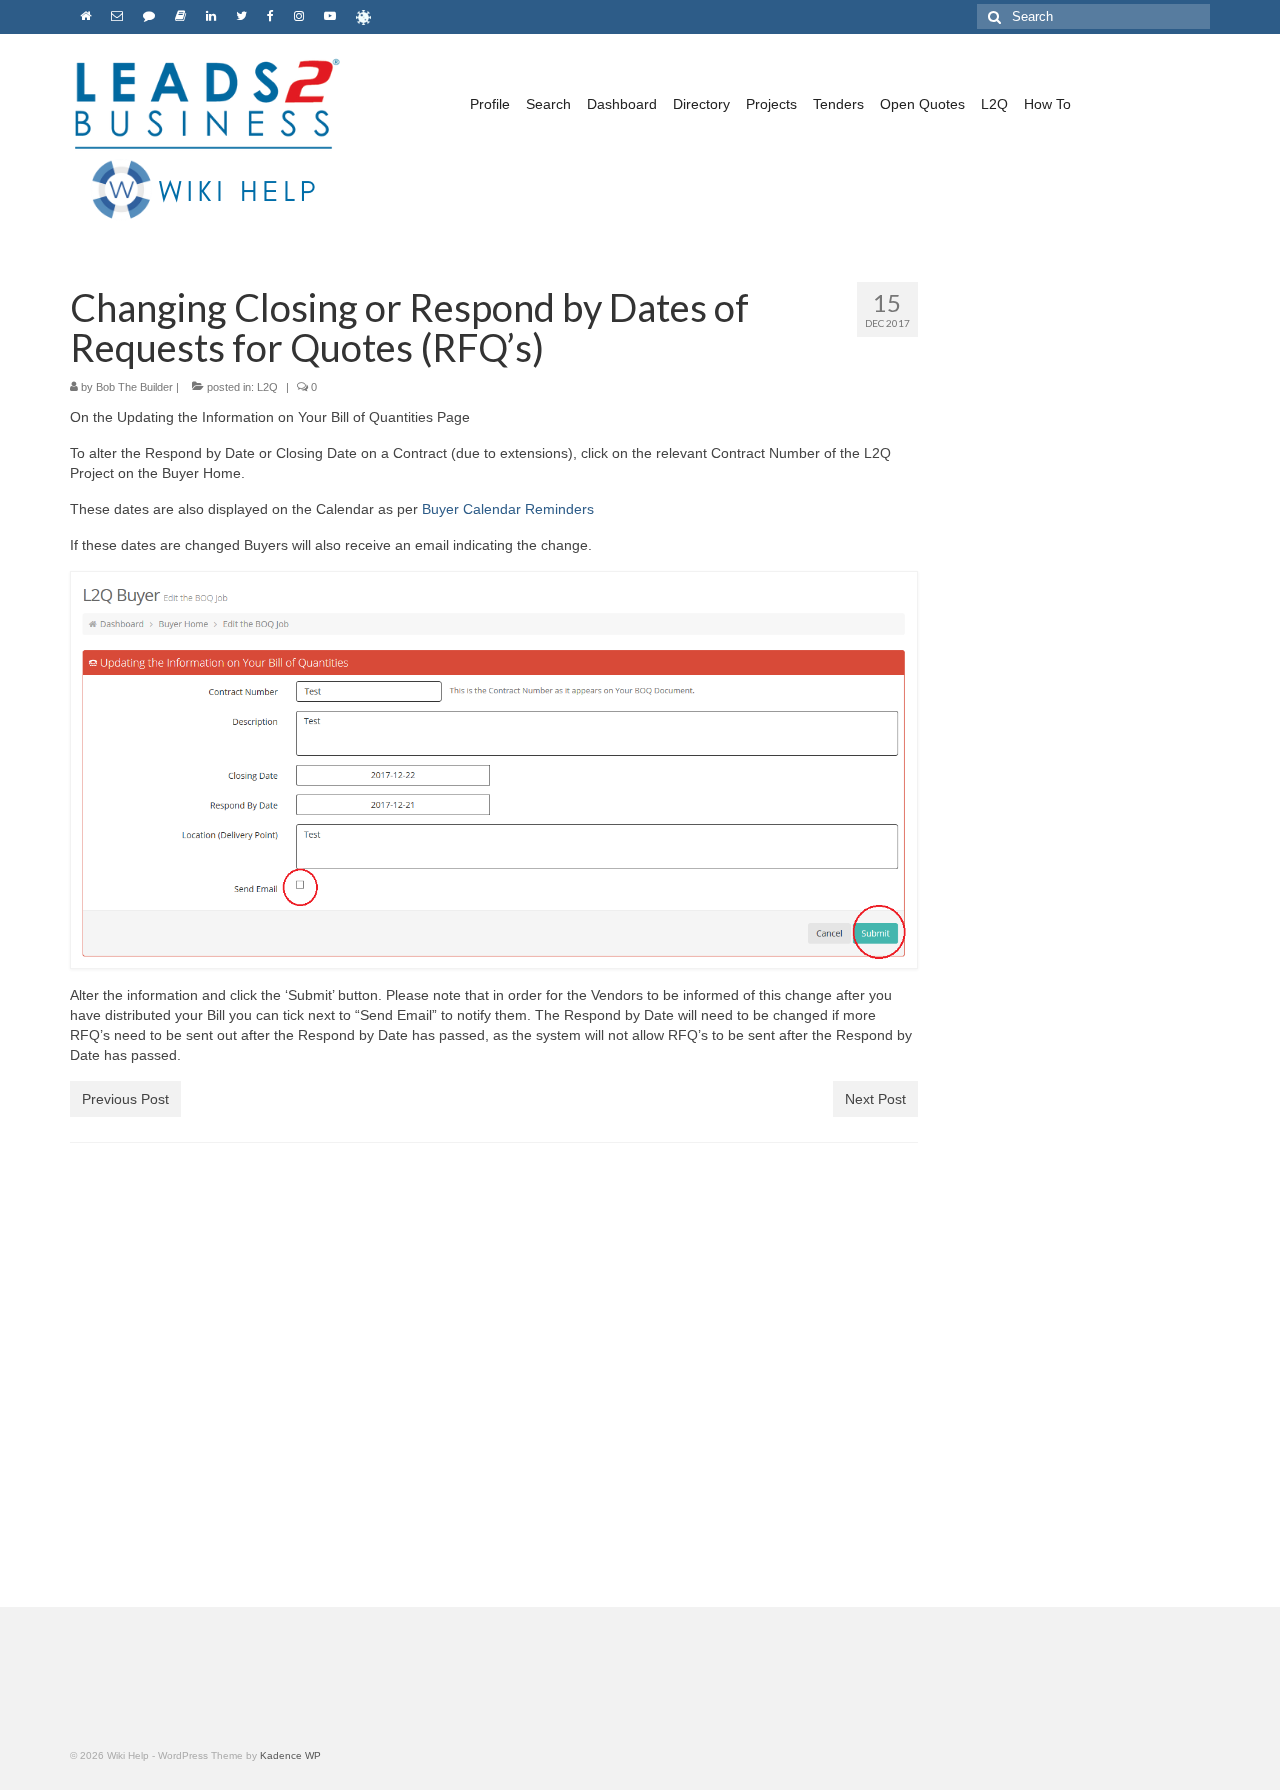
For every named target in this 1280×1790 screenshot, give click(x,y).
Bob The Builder (134, 387)
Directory (701, 104)
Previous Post (125, 1099)
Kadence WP (290, 1755)
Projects (771, 104)
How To (1047, 104)
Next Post (875, 1099)
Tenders (838, 104)
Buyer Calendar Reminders (508, 509)
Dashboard (622, 104)
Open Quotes (922, 104)
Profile (490, 104)
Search (548, 104)
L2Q (994, 104)
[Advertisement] (1079, 627)
